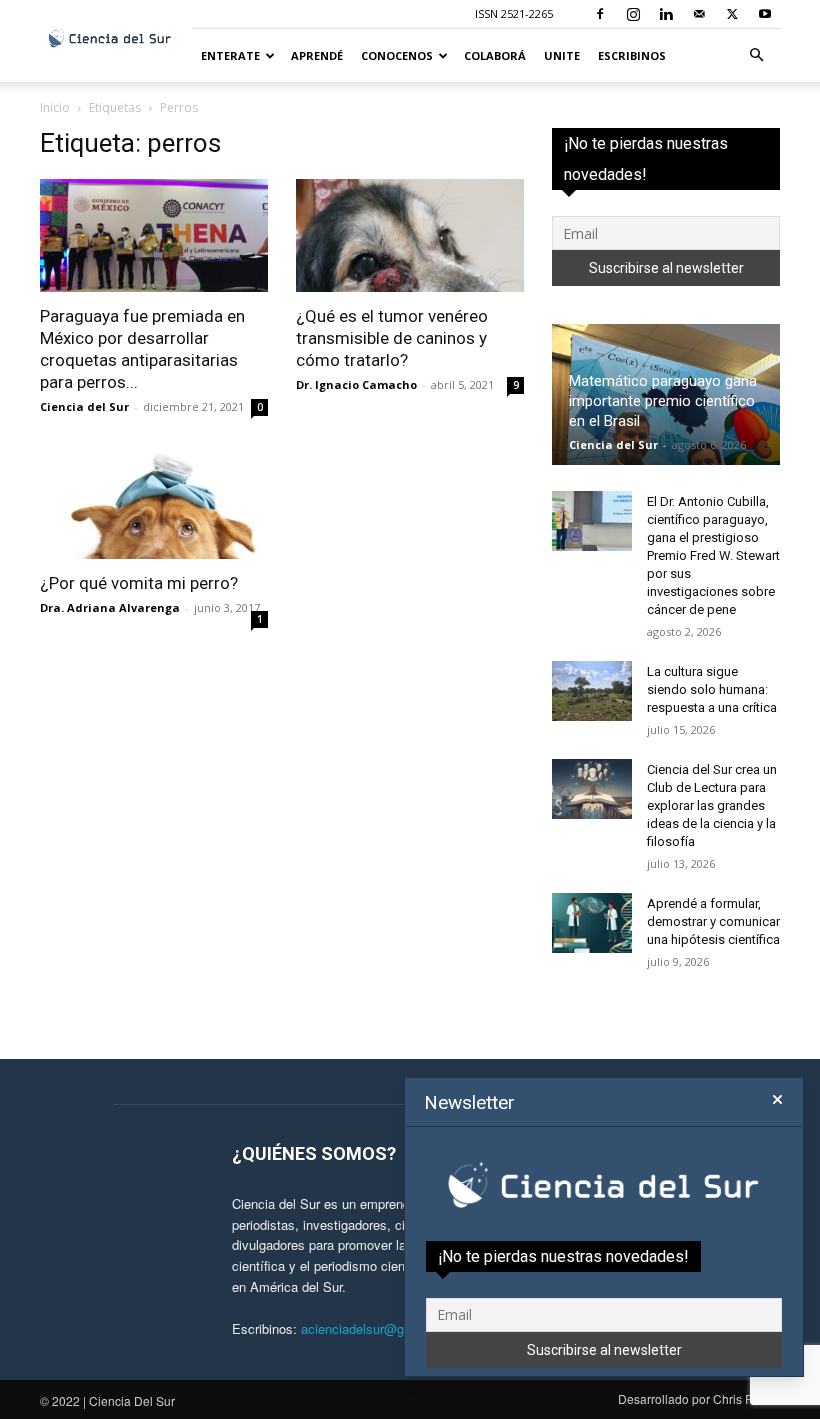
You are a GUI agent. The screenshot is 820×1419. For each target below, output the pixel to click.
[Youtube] (765, 14)
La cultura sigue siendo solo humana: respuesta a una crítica (712, 689)
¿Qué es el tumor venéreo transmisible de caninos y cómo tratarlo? (392, 338)
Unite (562, 55)
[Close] (777, 1100)
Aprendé (317, 55)
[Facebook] (600, 14)
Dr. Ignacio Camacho (356, 384)
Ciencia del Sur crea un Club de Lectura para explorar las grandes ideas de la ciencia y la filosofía (712, 805)
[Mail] (699, 14)
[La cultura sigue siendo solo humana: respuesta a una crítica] (592, 691)
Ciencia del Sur (84, 406)
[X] (732, 14)
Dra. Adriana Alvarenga (110, 607)
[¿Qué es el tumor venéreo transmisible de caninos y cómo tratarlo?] (410, 235)
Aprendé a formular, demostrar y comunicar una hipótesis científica (713, 921)
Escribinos (632, 55)
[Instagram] (633, 14)
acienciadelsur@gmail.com (379, 1328)
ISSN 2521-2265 (514, 13)
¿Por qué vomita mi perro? (139, 583)
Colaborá (495, 55)
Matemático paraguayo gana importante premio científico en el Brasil (663, 401)
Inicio (55, 107)
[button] (756, 55)
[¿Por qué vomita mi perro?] (154, 503)
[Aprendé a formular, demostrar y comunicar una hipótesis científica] (592, 923)
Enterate (230, 55)
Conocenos (397, 55)
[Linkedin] (666, 14)
